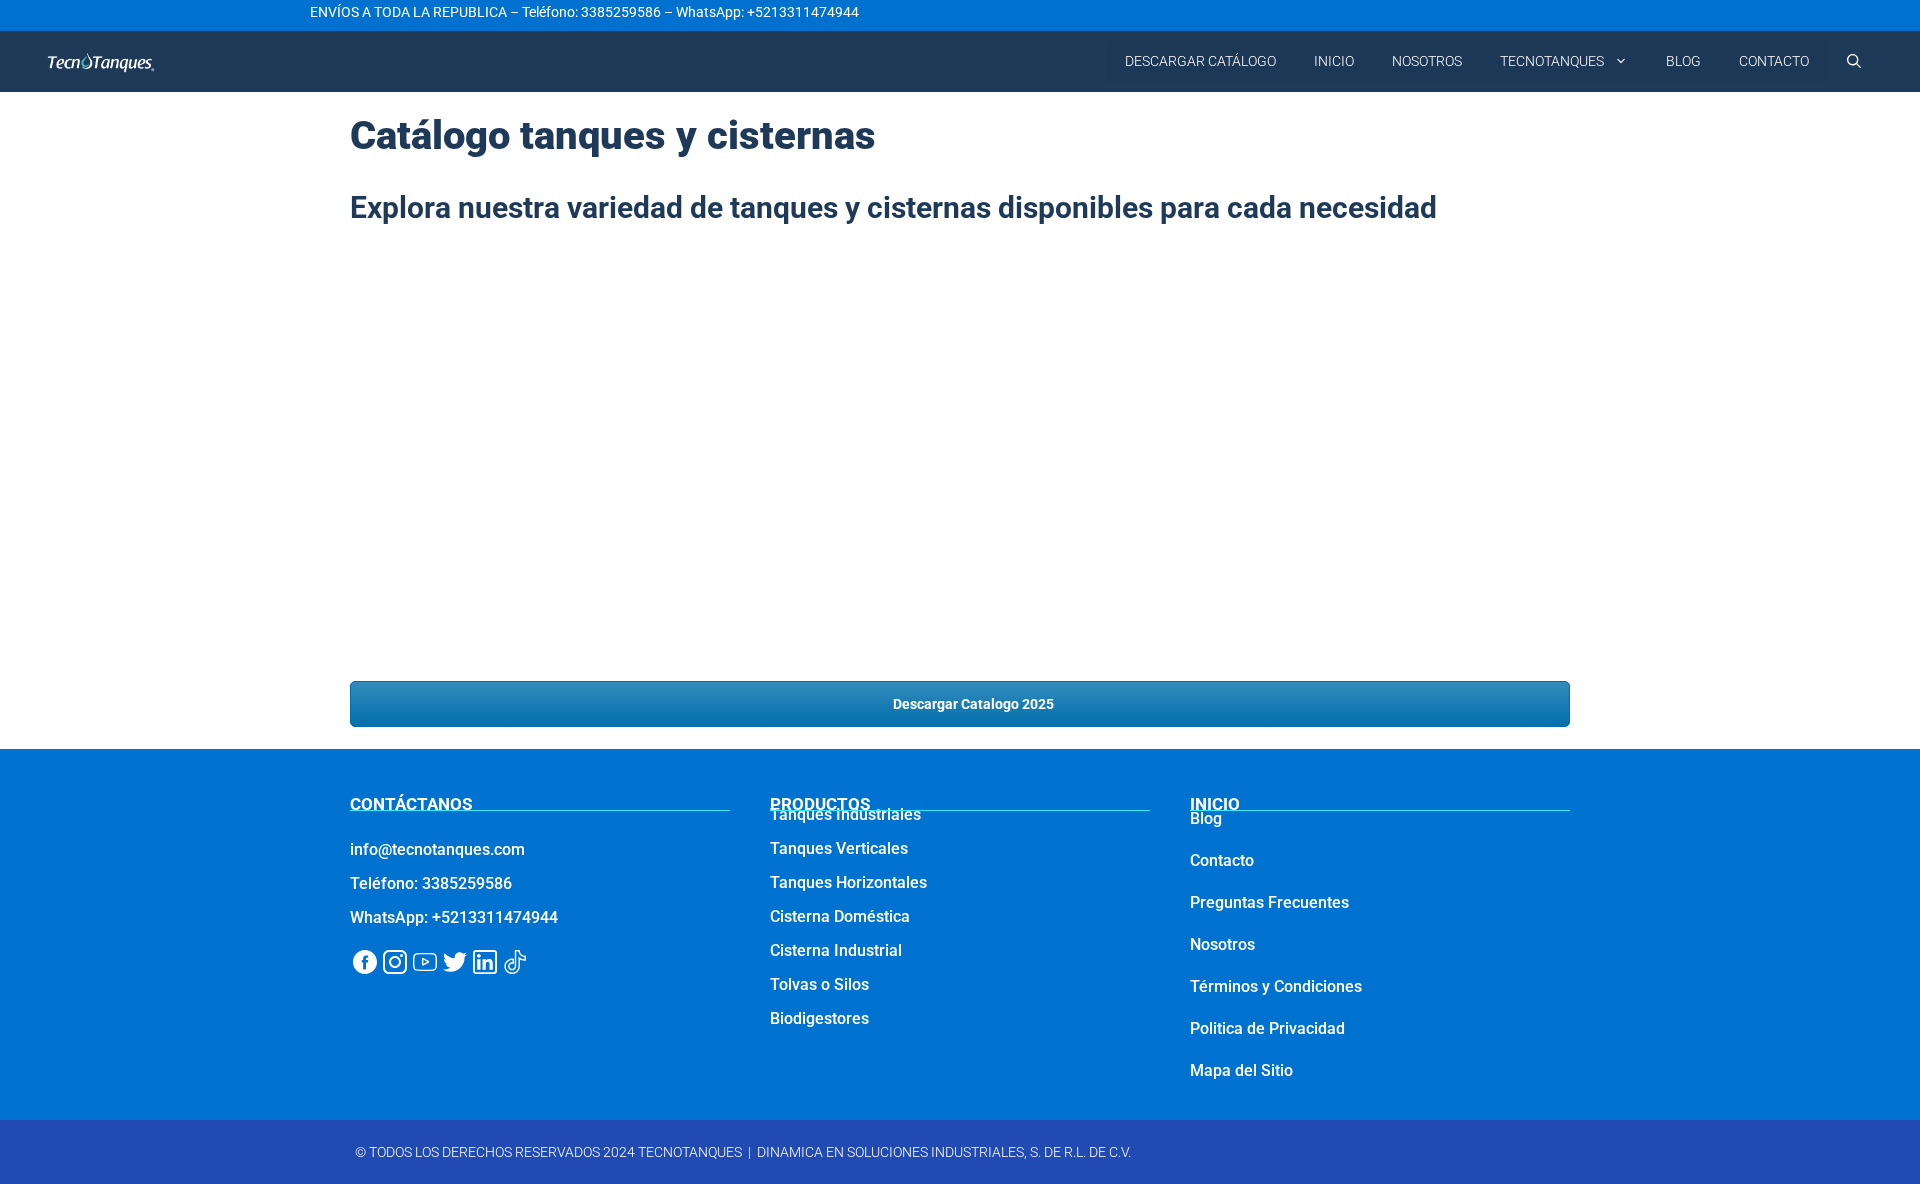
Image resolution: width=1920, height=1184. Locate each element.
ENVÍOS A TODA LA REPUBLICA (408, 12)
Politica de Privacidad (1267, 1028)
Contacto (1222, 860)
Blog (1206, 818)
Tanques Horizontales (848, 882)
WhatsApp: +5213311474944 (767, 12)
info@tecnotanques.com (437, 849)
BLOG (1683, 61)
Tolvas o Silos (819, 984)
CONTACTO (1774, 61)
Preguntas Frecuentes (1269, 902)
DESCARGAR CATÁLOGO (1200, 61)
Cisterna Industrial (836, 950)
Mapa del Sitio (1241, 1070)
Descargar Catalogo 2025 (972, 704)
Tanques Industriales (845, 814)
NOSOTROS (1427, 61)
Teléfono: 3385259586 (591, 12)
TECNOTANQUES (1552, 61)
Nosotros (1222, 944)
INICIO (1334, 61)
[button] (1854, 61)
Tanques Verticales (839, 848)
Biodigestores (819, 1018)
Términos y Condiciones (1276, 986)
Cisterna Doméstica (840, 916)
